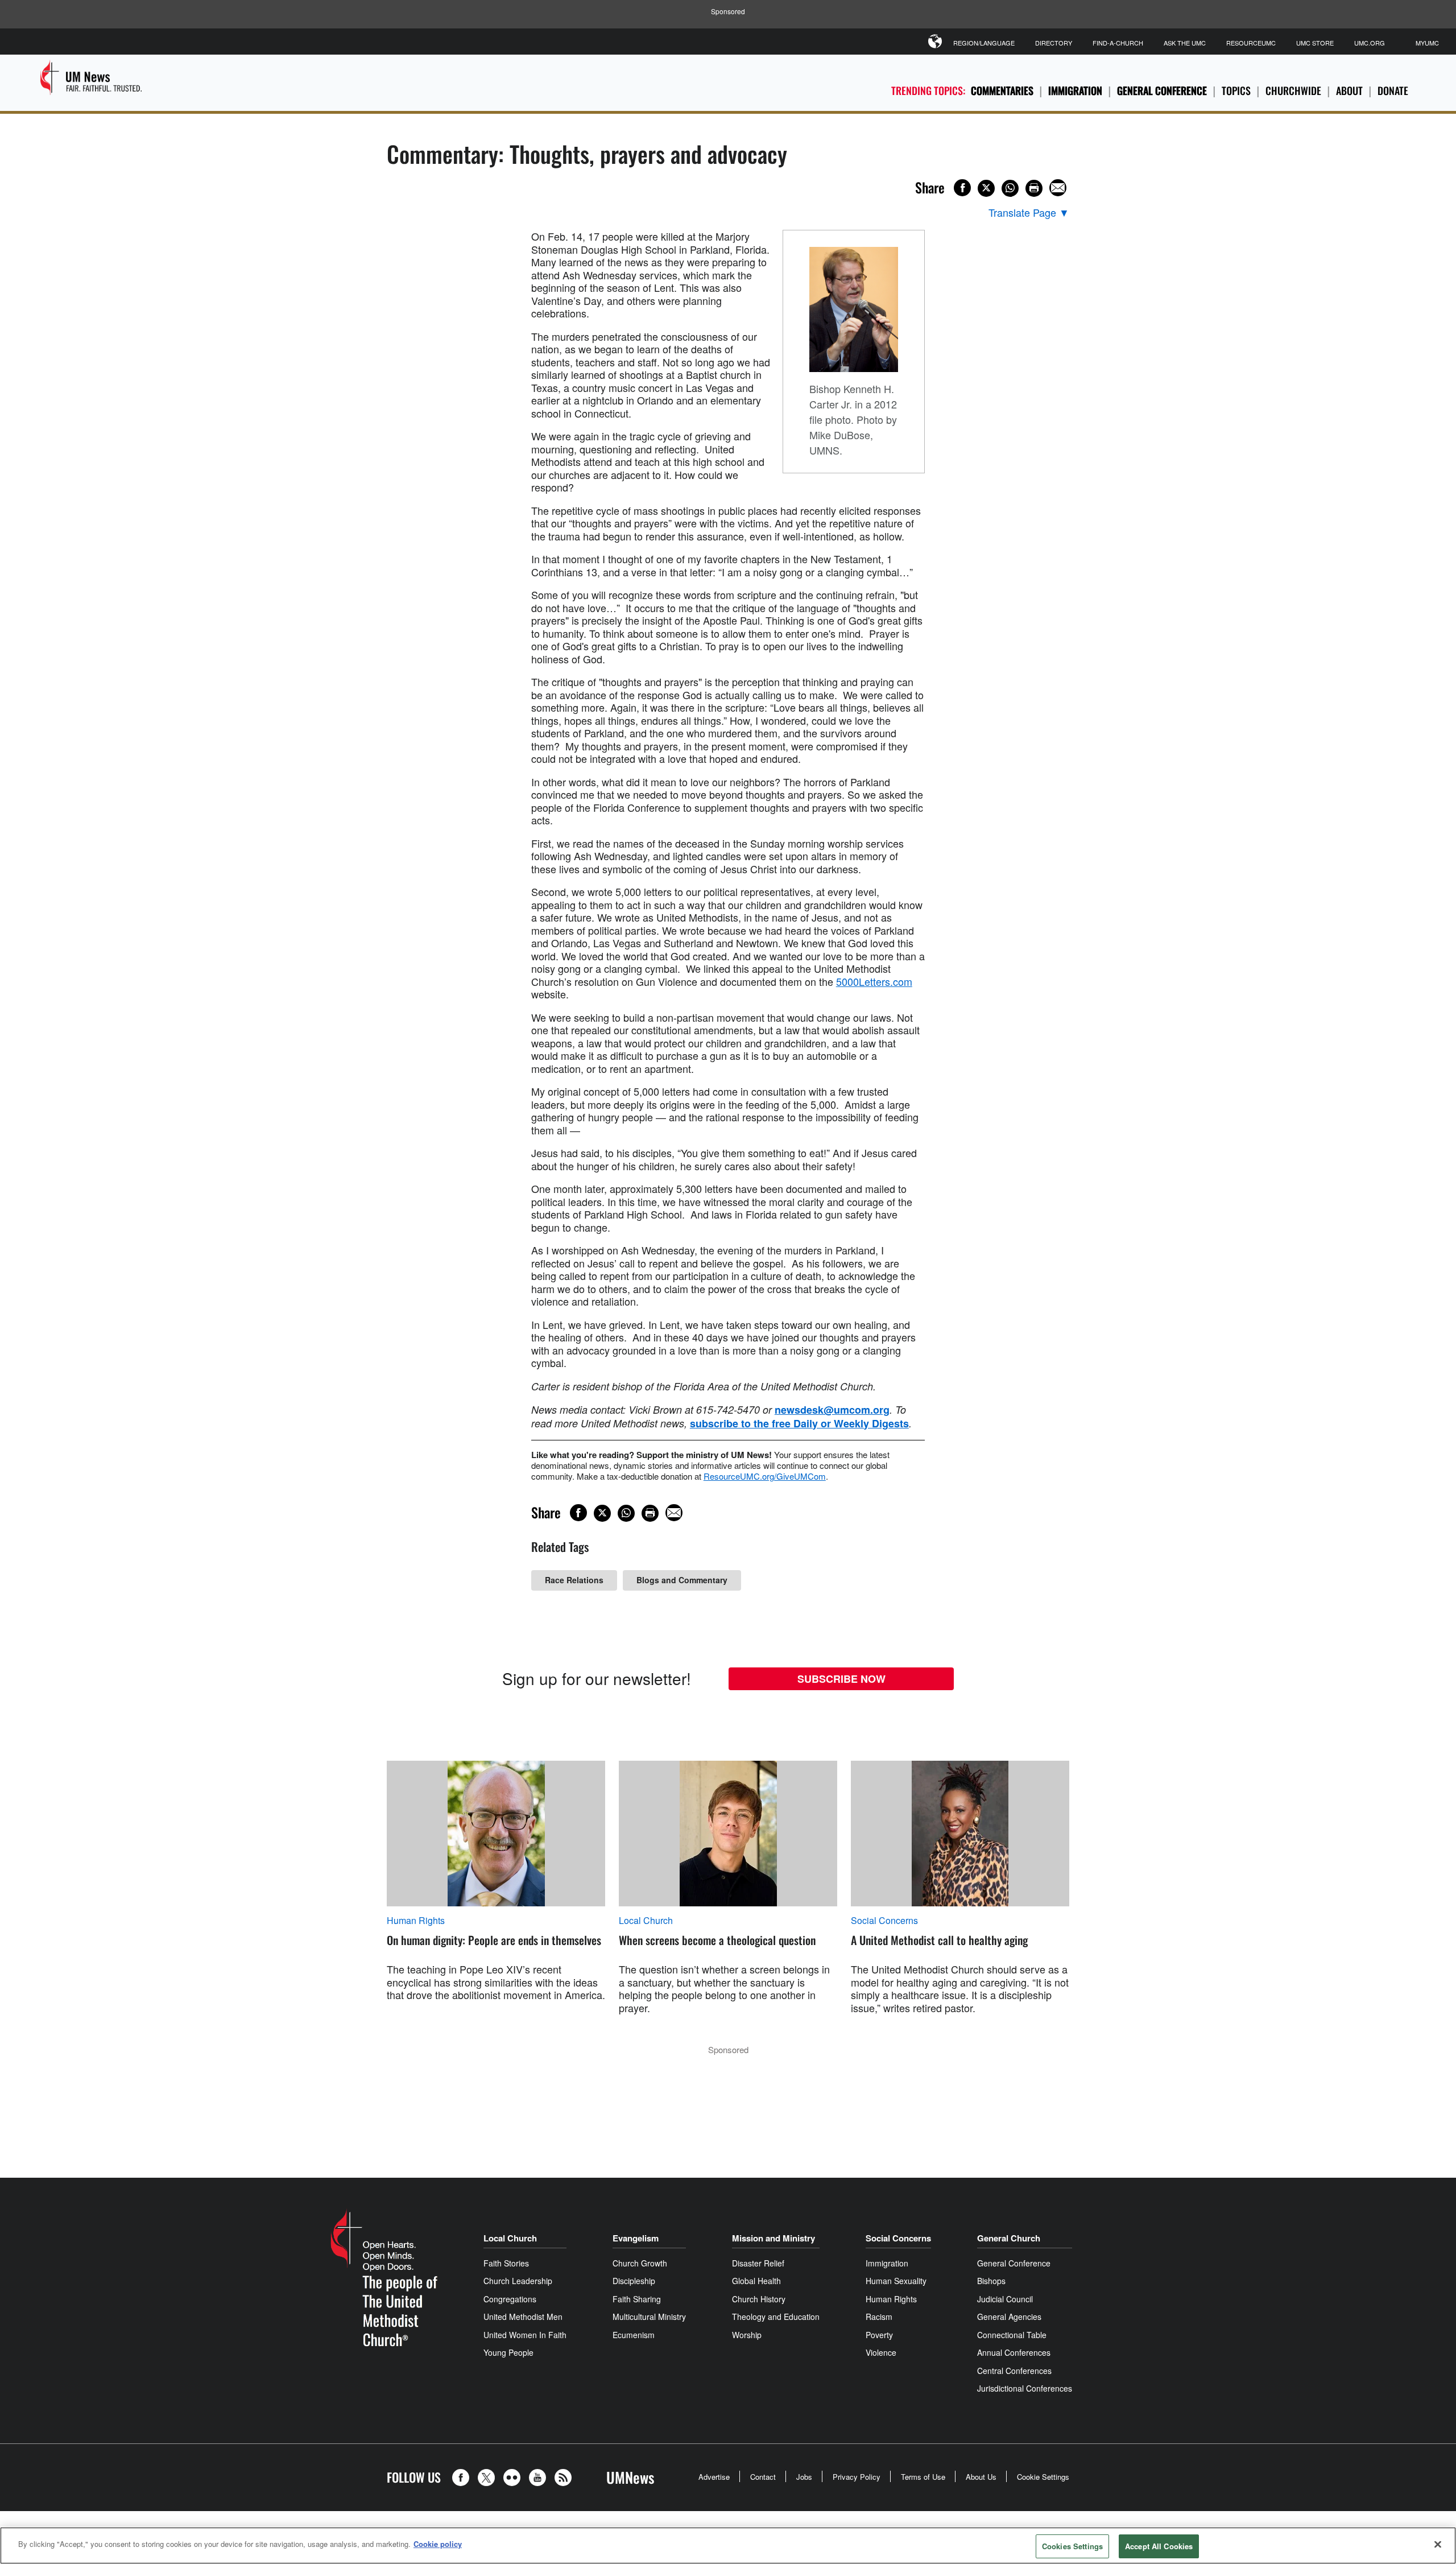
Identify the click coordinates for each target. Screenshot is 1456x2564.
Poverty (879, 2335)
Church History (759, 2299)
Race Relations (574, 1580)
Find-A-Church (1118, 43)
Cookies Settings (1072, 2546)
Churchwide (1293, 90)
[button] (464, 2478)
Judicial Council (1005, 2299)
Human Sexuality (896, 2281)
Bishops (991, 2281)
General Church (1009, 2238)
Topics (1236, 90)
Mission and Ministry (773, 2238)
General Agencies (1009, 2317)
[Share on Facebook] (962, 188)
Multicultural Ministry (649, 2317)
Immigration (1075, 90)
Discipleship (634, 2281)
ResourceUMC (1251, 43)
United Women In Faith (525, 2335)
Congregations (510, 2299)
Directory (1054, 43)
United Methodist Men (523, 2317)
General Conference (1162, 90)
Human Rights (416, 1921)
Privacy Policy (857, 2477)
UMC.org (1370, 43)
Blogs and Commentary (682, 1580)
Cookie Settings (1043, 2477)
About (1349, 90)
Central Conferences (1014, 2371)
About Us (981, 2477)
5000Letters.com (874, 981)
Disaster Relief (758, 2263)
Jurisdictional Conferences (1025, 2388)
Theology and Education (776, 2317)
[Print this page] (1034, 188)
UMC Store (1315, 43)
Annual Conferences (1014, 2352)
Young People (508, 2352)
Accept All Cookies (1159, 2546)
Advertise (714, 2477)
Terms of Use (923, 2477)
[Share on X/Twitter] (986, 188)
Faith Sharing (637, 2299)
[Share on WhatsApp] (1010, 188)
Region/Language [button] (984, 43)
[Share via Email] (1058, 188)
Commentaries (1002, 90)
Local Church (646, 1921)
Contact (763, 2477)
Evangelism (636, 2238)
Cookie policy (438, 2544)
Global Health (756, 2281)
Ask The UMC (1185, 43)
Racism (879, 2317)
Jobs (804, 2477)
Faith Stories (506, 2263)
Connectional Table (1012, 2335)
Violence (881, 2352)
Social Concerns (884, 1921)
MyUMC (1427, 43)
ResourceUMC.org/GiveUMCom (765, 1476)
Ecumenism (634, 2335)
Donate (1393, 90)
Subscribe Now (841, 1679)
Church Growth (640, 2263)
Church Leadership (518, 2281)
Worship (747, 2335)
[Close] (1438, 2544)
